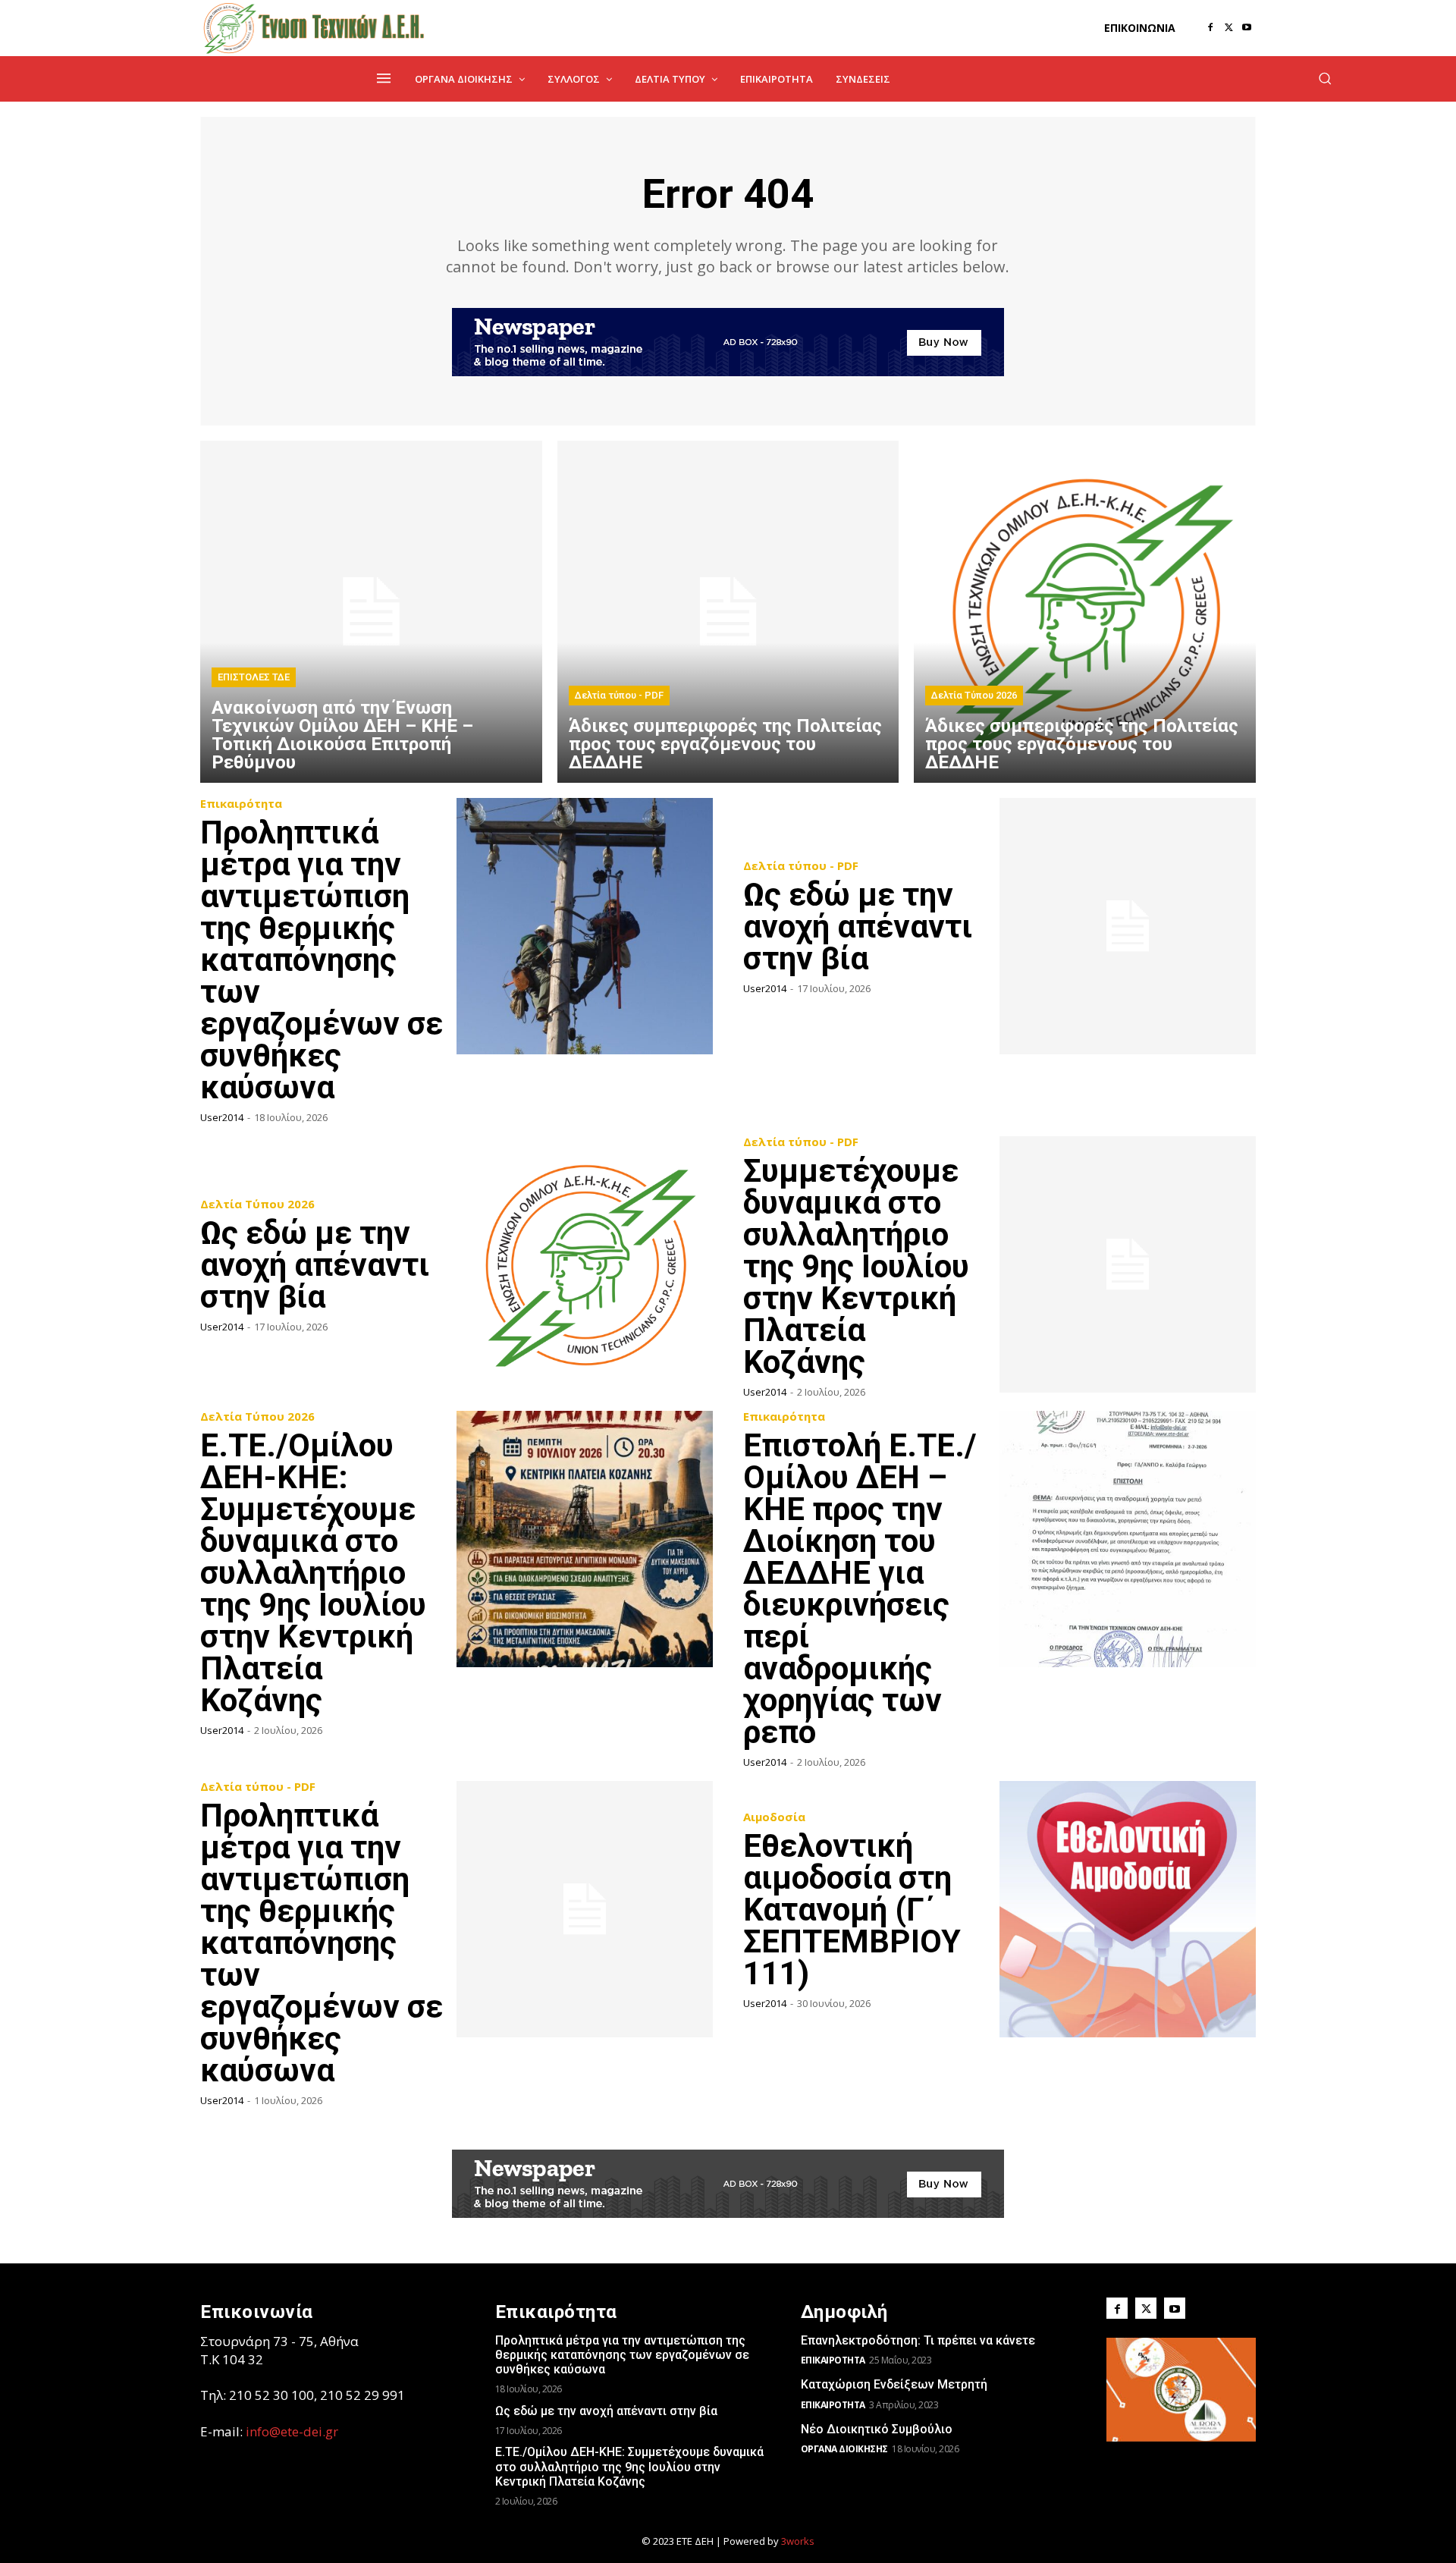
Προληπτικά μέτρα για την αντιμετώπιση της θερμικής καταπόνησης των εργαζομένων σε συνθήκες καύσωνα (322, 960)
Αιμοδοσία (774, 1817)
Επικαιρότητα (241, 804)
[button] (1325, 78)
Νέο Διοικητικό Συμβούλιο (877, 2429)
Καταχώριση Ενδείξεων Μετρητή (894, 2384)
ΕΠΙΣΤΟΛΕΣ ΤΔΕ (254, 677)
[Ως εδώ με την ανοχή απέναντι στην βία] (1128, 926)
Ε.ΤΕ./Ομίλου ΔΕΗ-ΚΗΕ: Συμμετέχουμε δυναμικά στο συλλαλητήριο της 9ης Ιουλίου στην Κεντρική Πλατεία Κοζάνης (313, 1573)
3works (798, 2541)
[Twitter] (1228, 28)
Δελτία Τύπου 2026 (974, 695)
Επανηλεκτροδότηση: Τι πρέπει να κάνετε (918, 2340)
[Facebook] (1210, 28)
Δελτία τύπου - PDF (619, 695)
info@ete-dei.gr (292, 2431)
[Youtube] (1247, 28)
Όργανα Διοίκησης (844, 2449)
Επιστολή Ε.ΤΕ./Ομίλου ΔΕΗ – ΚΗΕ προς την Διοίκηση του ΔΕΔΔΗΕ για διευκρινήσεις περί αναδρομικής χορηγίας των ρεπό (860, 1589)
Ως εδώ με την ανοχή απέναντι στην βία (858, 927)
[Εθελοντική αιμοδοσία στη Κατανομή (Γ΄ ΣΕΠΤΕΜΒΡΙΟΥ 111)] (1128, 1909)
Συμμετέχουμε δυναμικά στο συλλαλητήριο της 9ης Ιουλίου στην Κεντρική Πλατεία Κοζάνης (856, 1266)
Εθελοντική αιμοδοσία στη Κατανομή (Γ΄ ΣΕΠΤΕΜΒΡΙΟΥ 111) (852, 1910)
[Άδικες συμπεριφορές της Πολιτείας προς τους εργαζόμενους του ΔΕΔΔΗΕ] (728, 612)
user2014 (222, 1117)
